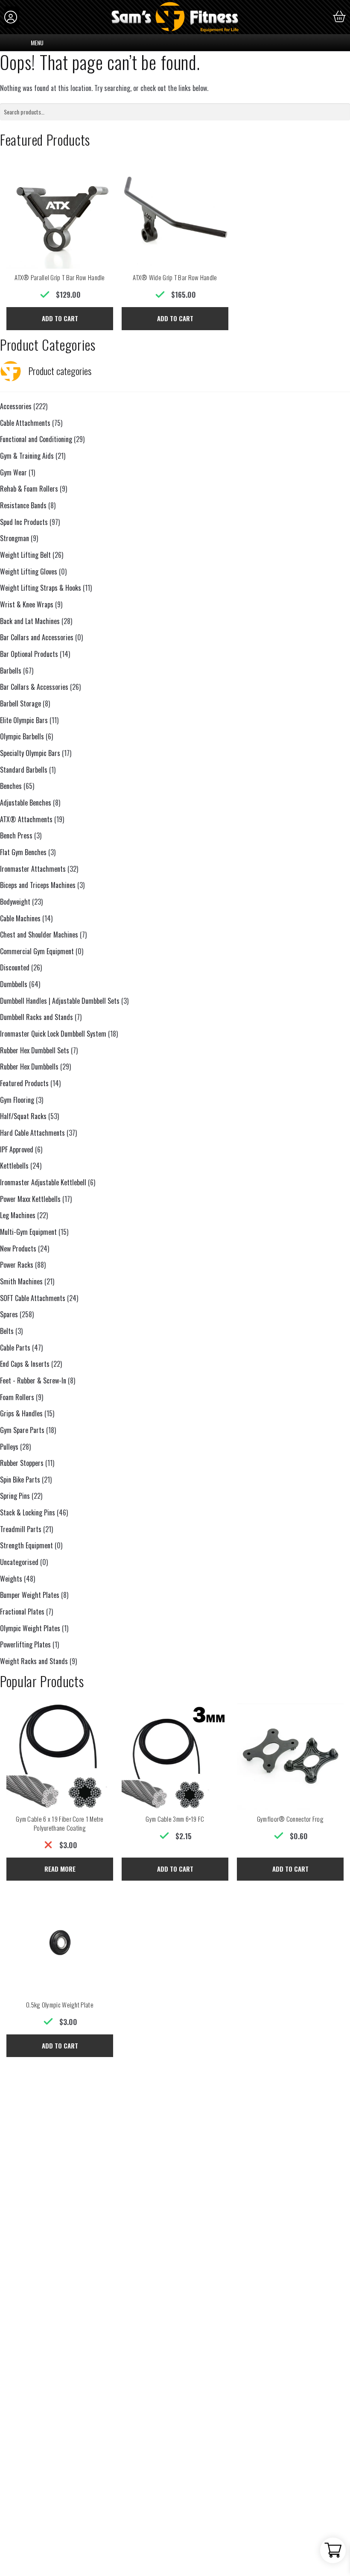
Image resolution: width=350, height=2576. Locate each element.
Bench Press (16, 835)
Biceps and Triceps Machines (38, 885)
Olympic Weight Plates (30, 1628)
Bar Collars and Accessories (37, 637)
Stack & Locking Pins (28, 1512)
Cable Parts (15, 1348)
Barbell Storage (20, 703)
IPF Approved (17, 1149)
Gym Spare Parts (22, 1430)
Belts (7, 1331)
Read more (60, 1869)
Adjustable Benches (26, 803)
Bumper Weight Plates (30, 1595)
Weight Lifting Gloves (29, 571)
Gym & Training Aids (27, 456)
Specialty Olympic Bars (30, 753)
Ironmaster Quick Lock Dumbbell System (53, 1034)
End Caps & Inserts (25, 1364)
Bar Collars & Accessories (34, 687)
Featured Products (24, 1083)
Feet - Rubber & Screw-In (33, 1380)
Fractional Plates (22, 1612)
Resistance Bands (23, 505)
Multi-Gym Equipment (28, 1232)
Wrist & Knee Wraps (27, 604)
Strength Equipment (26, 1545)
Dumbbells (14, 984)
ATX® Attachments (26, 819)
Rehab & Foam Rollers (29, 489)
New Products (18, 1248)
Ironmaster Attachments (33, 869)
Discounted (15, 967)
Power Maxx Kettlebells (30, 1199)
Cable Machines (20, 918)
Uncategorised (19, 1562)
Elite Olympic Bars (24, 720)
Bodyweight (15, 902)
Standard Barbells (24, 770)
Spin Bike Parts (20, 1480)
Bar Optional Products (29, 654)
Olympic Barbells (22, 736)
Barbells (11, 671)
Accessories (16, 406)
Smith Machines (21, 1281)
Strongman (15, 538)
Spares (9, 1314)
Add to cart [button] (60, 318)
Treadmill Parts (21, 1529)
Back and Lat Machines (30, 621)
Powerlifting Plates (25, 1644)
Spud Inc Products (24, 522)
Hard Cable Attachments (32, 1133)
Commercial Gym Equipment (37, 951)
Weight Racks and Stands (34, 1661)
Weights (11, 1579)
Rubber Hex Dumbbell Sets (35, 1050)
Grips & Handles (21, 1413)
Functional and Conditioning (36, 439)
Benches (11, 786)
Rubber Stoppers (22, 1463)
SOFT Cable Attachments (33, 1298)
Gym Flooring (17, 1100)
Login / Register (12, 17)
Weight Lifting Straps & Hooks (41, 588)
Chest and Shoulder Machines (39, 935)
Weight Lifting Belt (25, 555)
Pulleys (9, 1447)
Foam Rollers (17, 1397)
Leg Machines (18, 1215)
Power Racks (17, 1265)
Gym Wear (13, 472)
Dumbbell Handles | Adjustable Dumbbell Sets (60, 1001)
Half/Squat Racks (23, 1116)
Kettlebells (14, 1166)
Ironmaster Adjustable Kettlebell (43, 1182)
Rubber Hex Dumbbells (29, 1067)
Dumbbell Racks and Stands (36, 1017)
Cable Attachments (25, 423)
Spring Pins (15, 1496)
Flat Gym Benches (23, 852)
